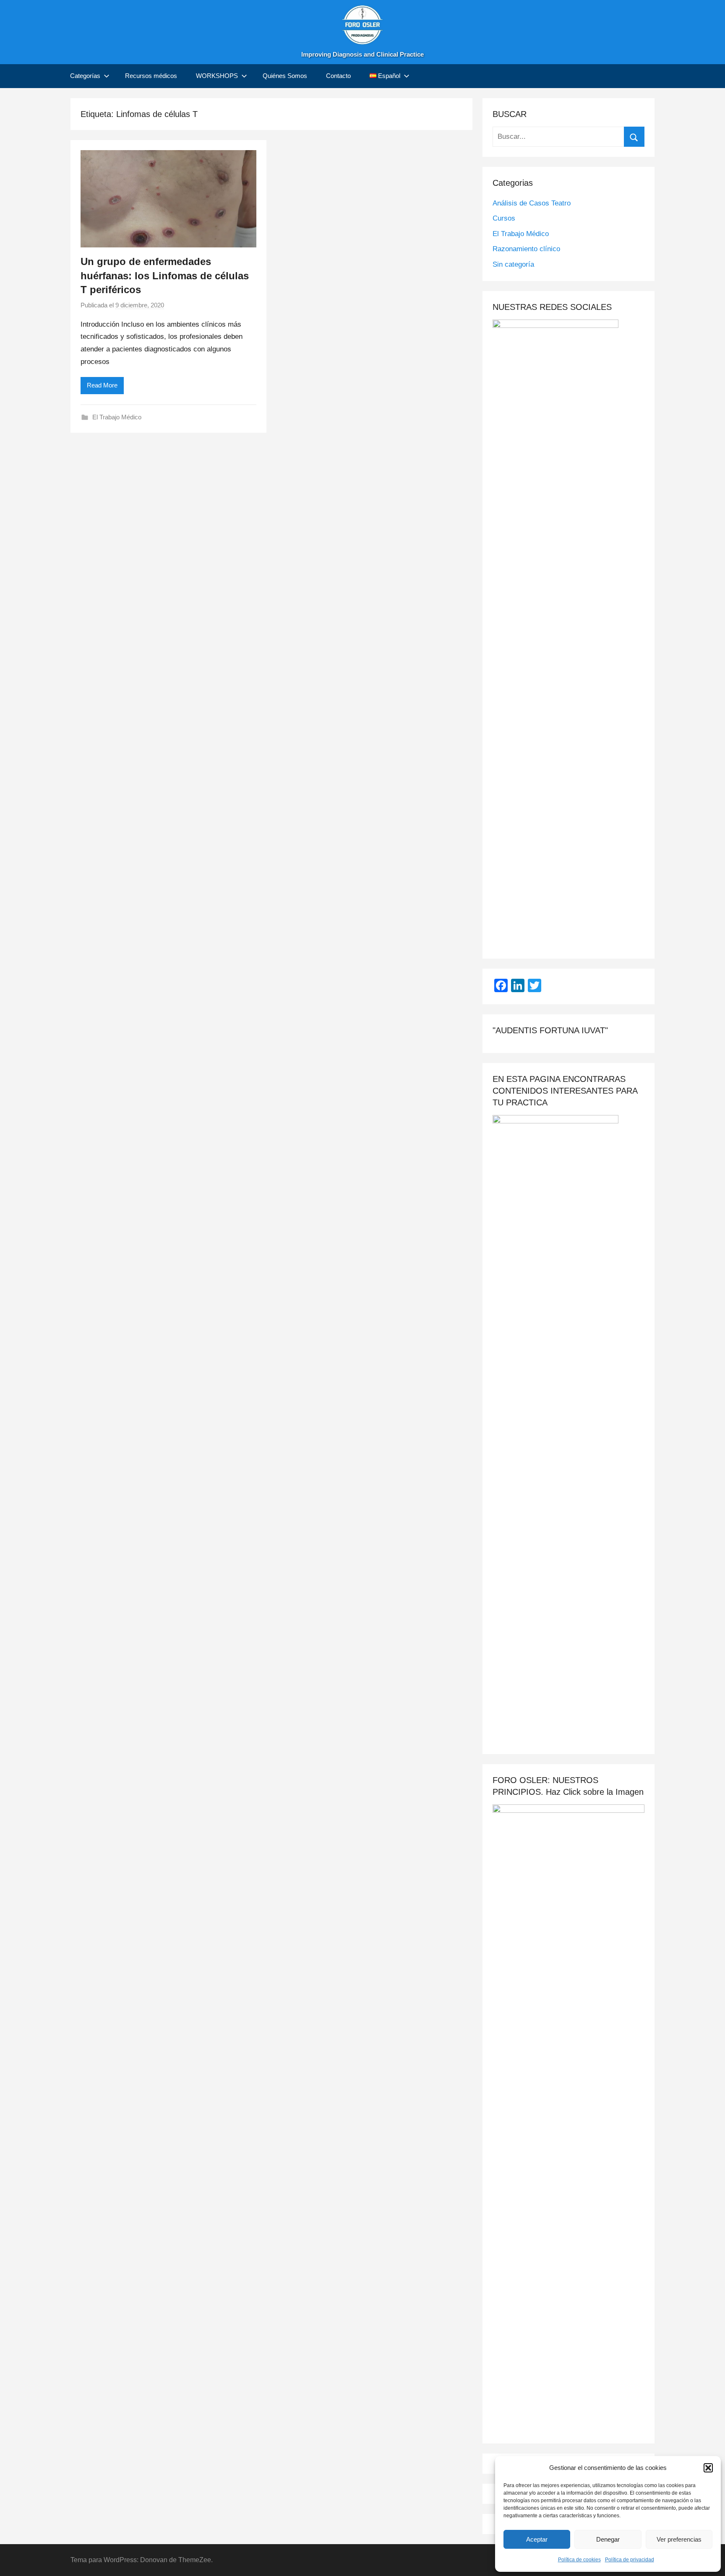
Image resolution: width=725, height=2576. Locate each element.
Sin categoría (513, 264)
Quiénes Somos (285, 76)
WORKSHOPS (217, 76)
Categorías (85, 76)
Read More (102, 385)
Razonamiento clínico (526, 249)
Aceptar (537, 2539)
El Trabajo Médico (117, 417)
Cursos (504, 218)
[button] (708, 2468)
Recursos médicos (151, 76)
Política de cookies (579, 2560)
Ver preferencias (679, 2539)
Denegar (608, 2539)
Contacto (338, 76)
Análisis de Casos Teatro (532, 203)
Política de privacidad (630, 2560)
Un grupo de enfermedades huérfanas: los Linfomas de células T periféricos (165, 276)
